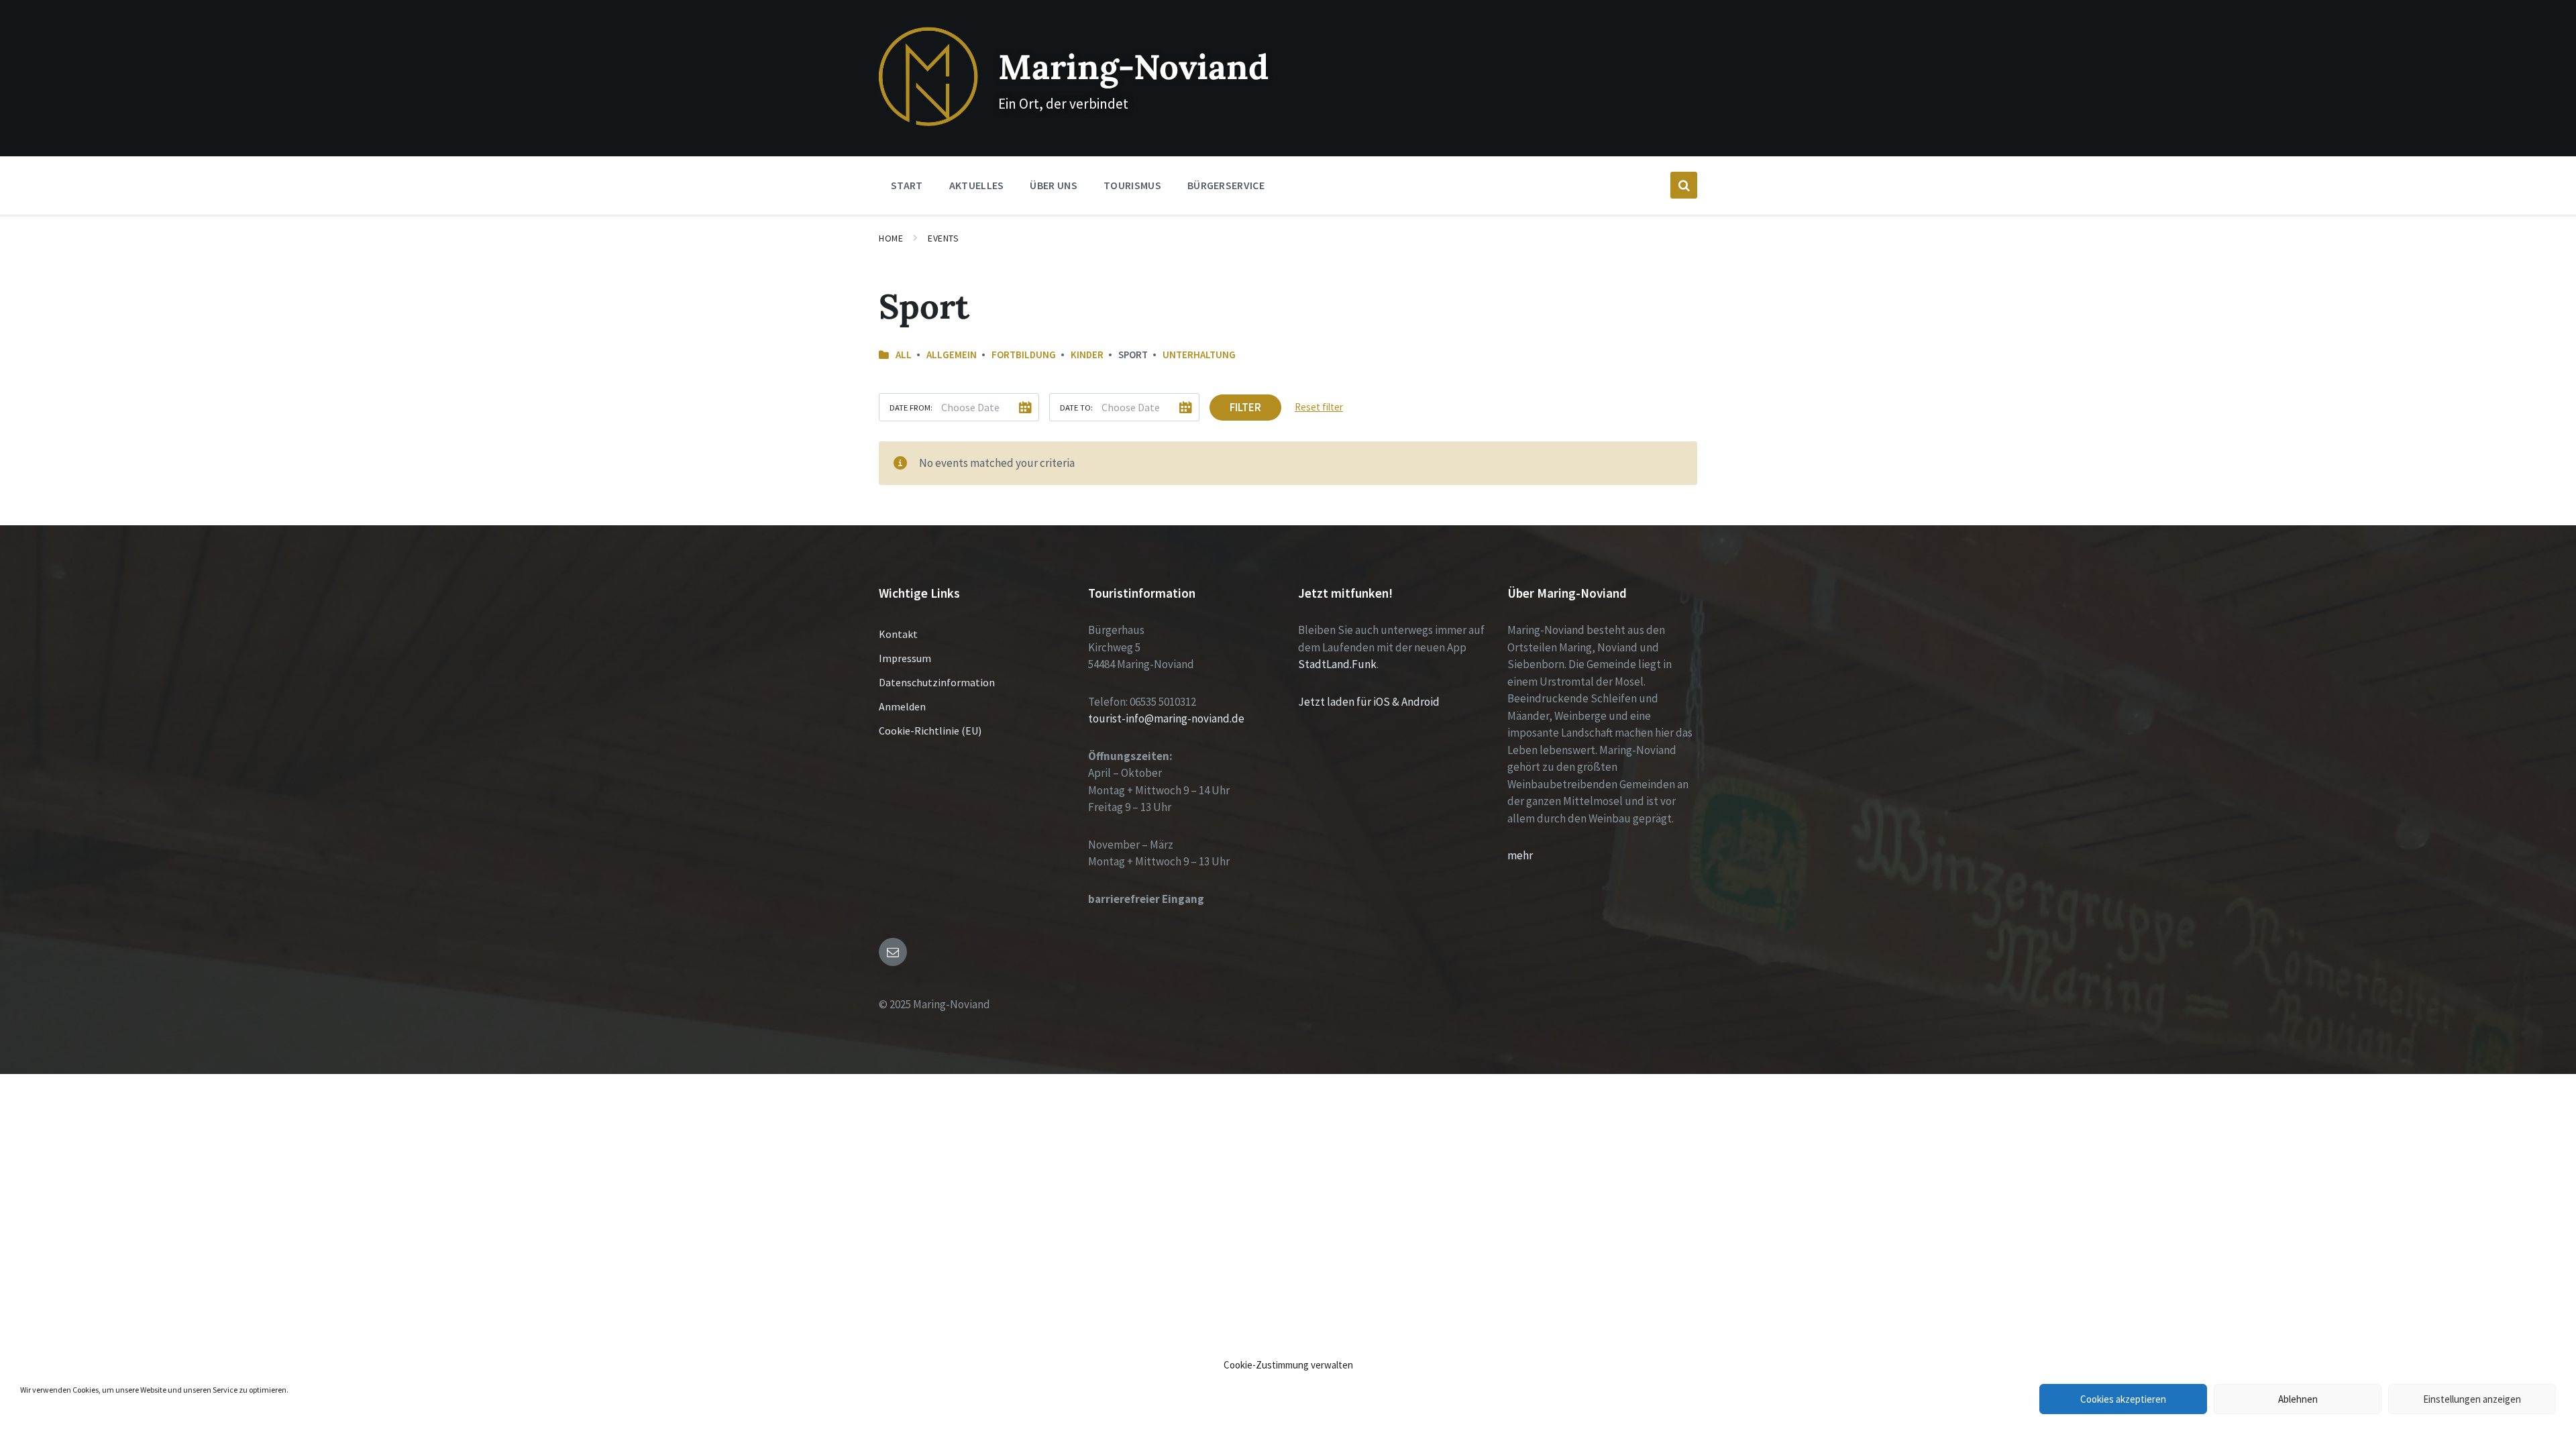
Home (891, 238)
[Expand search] (1684, 185)
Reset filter (1319, 407)
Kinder (1087, 355)
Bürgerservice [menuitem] (1226, 185)
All (904, 355)
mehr (1520, 855)
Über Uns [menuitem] (1054, 185)
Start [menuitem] (907, 185)
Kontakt (898, 634)
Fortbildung (1024, 355)
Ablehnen (2298, 1399)
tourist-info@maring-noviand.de (1166, 718)
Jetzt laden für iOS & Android (1369, 702)
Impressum (905, 658)
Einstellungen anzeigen (2472, 1399)
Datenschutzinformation (937, 682)
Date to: (1076, 407)
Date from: (911, 407)
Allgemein (952, 355)
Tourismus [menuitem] (1132, 185)
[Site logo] (928, 122)
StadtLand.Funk (1337, 664)
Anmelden (902, 706)
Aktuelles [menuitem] (977, 185)
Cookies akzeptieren (2123, 1399)
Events (943, 238)
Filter (1245, 407)
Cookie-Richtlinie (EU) (930, 731)
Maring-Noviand (1133, 67)
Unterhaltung (1199, 355)
